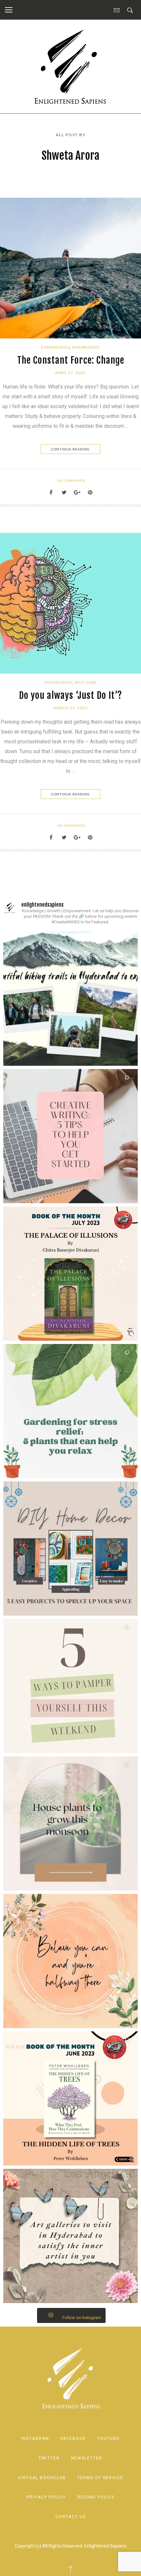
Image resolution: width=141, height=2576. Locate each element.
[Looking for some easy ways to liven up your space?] (70, 1549)
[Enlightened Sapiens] (70, 66)
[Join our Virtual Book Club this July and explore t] (70, 1274)
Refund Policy (96, 2497)
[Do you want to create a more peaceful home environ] (70, 1411)
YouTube (109, 2439)
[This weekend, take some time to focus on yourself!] (70, 1686)
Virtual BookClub (42, 2478)
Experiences (56, 347)
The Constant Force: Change (71, 360)
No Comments (71, 481)
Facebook (73, 2439)
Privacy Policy (46, 2497)
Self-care (86, 682)
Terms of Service (100, 2478)
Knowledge (86, 347)
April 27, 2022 (70, 373)
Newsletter (87, 2458)
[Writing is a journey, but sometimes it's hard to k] (70, 1136)
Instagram (35, 2439)
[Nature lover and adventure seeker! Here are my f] (70, 999)
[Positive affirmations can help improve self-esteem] (70, 1961)
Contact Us (71, 2517)
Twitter (49, 2458)
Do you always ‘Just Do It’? (70, 695)
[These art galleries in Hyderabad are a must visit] (70, 2236)
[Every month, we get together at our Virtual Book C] (70, 2098)
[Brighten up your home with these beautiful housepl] (70, 1823)
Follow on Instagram (82, 2318)
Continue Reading (70, 449)
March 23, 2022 (70, 708)
